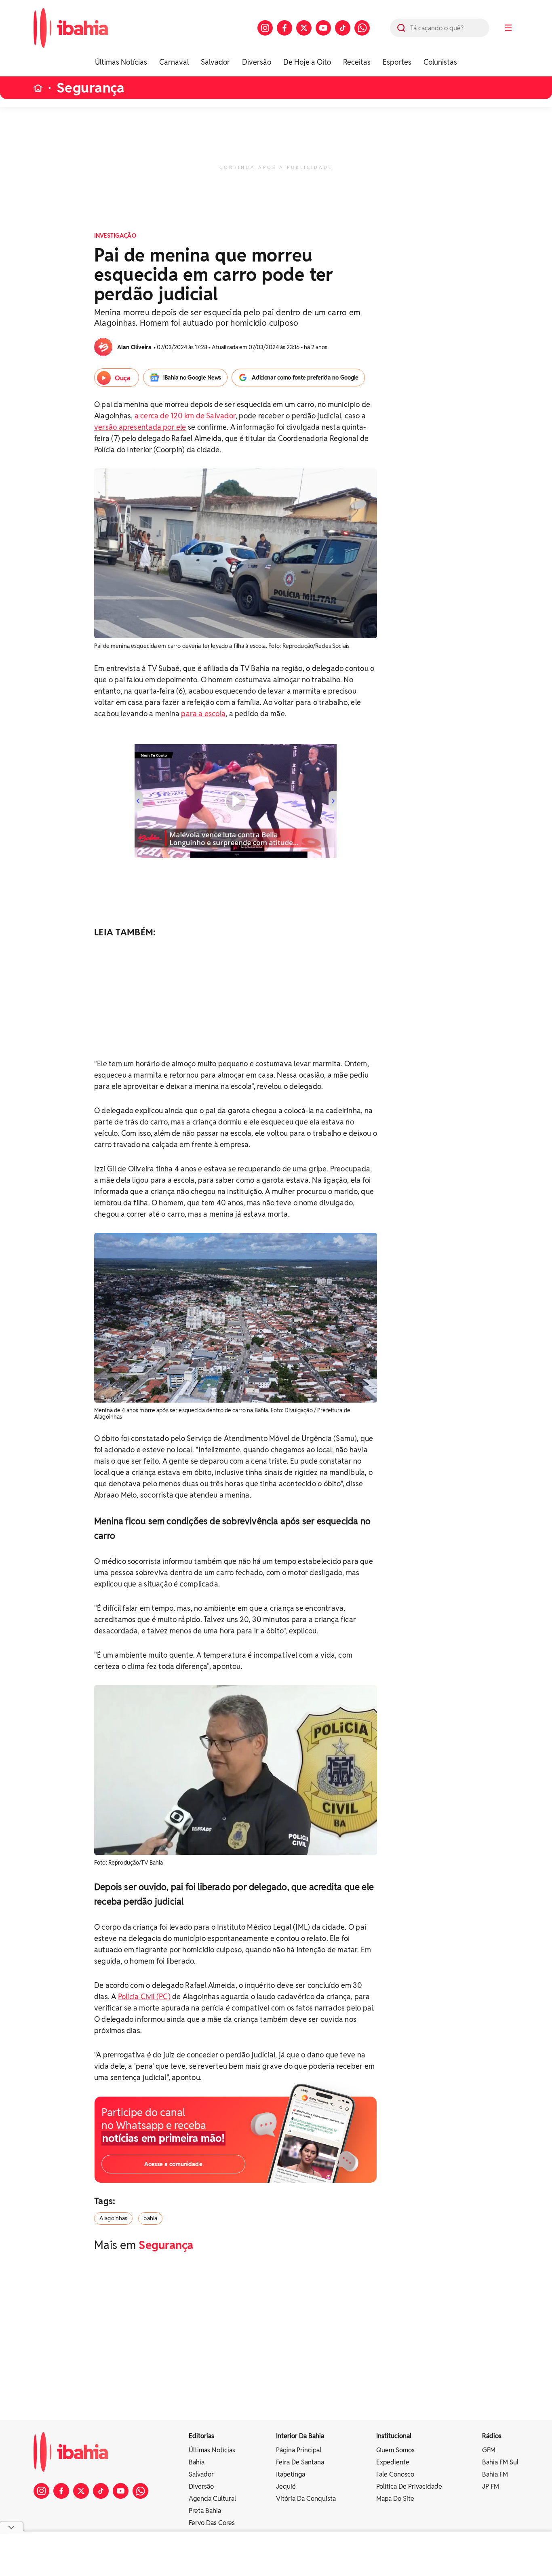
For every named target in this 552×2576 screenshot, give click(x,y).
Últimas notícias (212, 2450)
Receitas (357, 62)
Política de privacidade (409, 2486)
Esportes (397, 62)
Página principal (299, 2450)
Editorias (201, 2436)
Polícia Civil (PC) (144, 1997)
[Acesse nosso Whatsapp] (362, 28)
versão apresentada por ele (140, 427)
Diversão (257, 62)
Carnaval (174, 62)
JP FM (491, 2486)
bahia (150, 2218)
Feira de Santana (300, 2462)
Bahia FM (495, 2474)
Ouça (123, 378)
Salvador (215, 62)
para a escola (203, 714)
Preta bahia (205, 2511)
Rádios (492, 2436)
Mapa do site (395, 2499)
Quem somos (395, 2450)
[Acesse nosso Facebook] (284, 28)
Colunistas (440, 62)
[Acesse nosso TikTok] (343, 28)
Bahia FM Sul (500, 2462)
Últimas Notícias (121, 62)
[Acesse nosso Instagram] (265, 28)
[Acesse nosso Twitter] (304, 28)
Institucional (394, 2436)
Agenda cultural (212, 2499)
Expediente (393, 2462)
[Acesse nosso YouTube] (323, 28)
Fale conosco (395, 2474)
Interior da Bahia (300, 2436)
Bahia (197, 2462)
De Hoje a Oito (307, 62)
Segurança (91, 88)
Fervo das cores (212, 2523)
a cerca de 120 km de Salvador (185, 416)
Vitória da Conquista (306, 2499)
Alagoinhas (113, 2218)
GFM (489, 2450)
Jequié (286, 2486)
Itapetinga (291, 2474)
